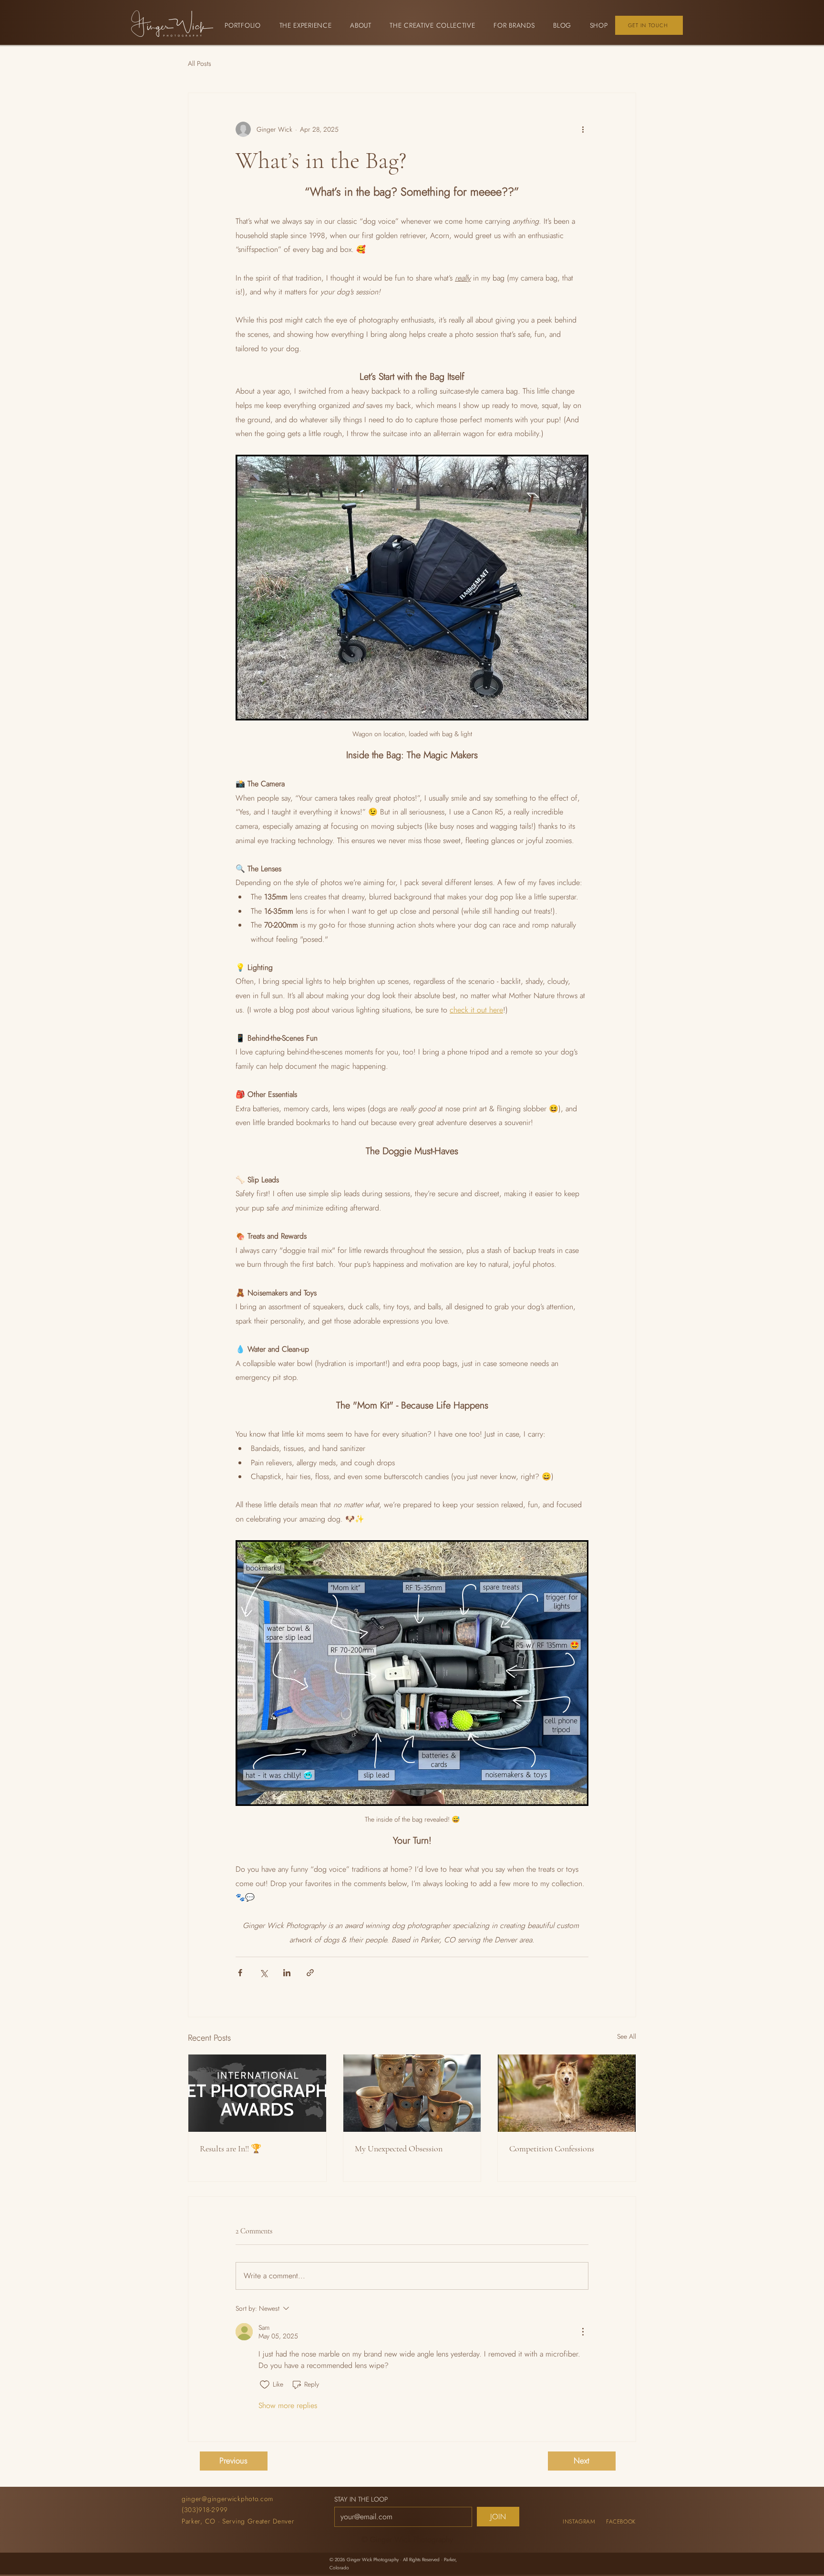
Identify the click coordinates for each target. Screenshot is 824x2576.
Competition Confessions (552, 2148)
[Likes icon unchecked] (265, 2385)
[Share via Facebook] (240, 1973)
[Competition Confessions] (567, 2093)
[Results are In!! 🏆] (257, 2093)
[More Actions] (583, 2332)
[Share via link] (310, 1973)
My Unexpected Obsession (399, 2148)
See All (627, 2036)
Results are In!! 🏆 (231, 2148)
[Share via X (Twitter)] (263, 1973)
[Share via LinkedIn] (287, 1973)
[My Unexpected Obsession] (412, 2093)
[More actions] (583, 129)
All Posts (200, 63)
